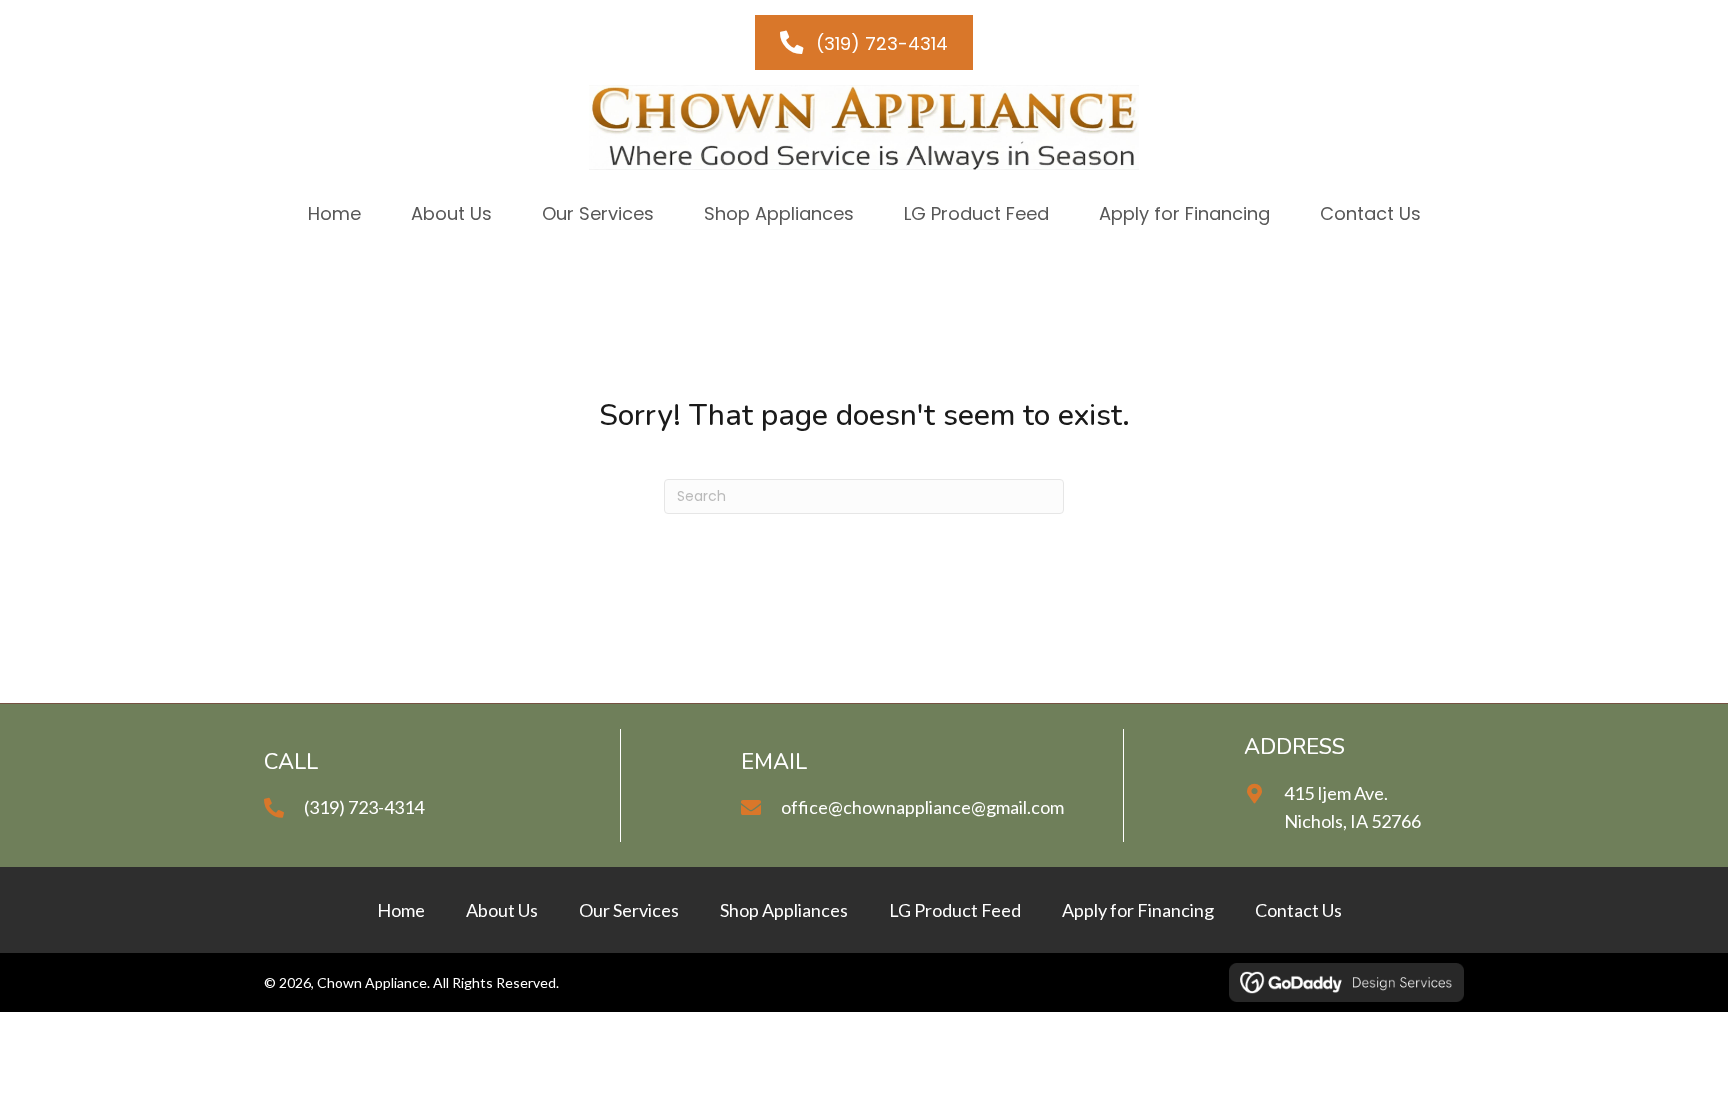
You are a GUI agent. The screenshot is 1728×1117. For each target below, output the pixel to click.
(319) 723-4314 (364, 807)
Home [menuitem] (401, 910)
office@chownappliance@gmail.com (922, 807)
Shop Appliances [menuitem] (784, 910)
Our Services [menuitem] (629, 910)
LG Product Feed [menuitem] (955, 910)
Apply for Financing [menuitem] (1138, 910)
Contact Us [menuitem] (1298, 910)
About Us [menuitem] (502, 910)
